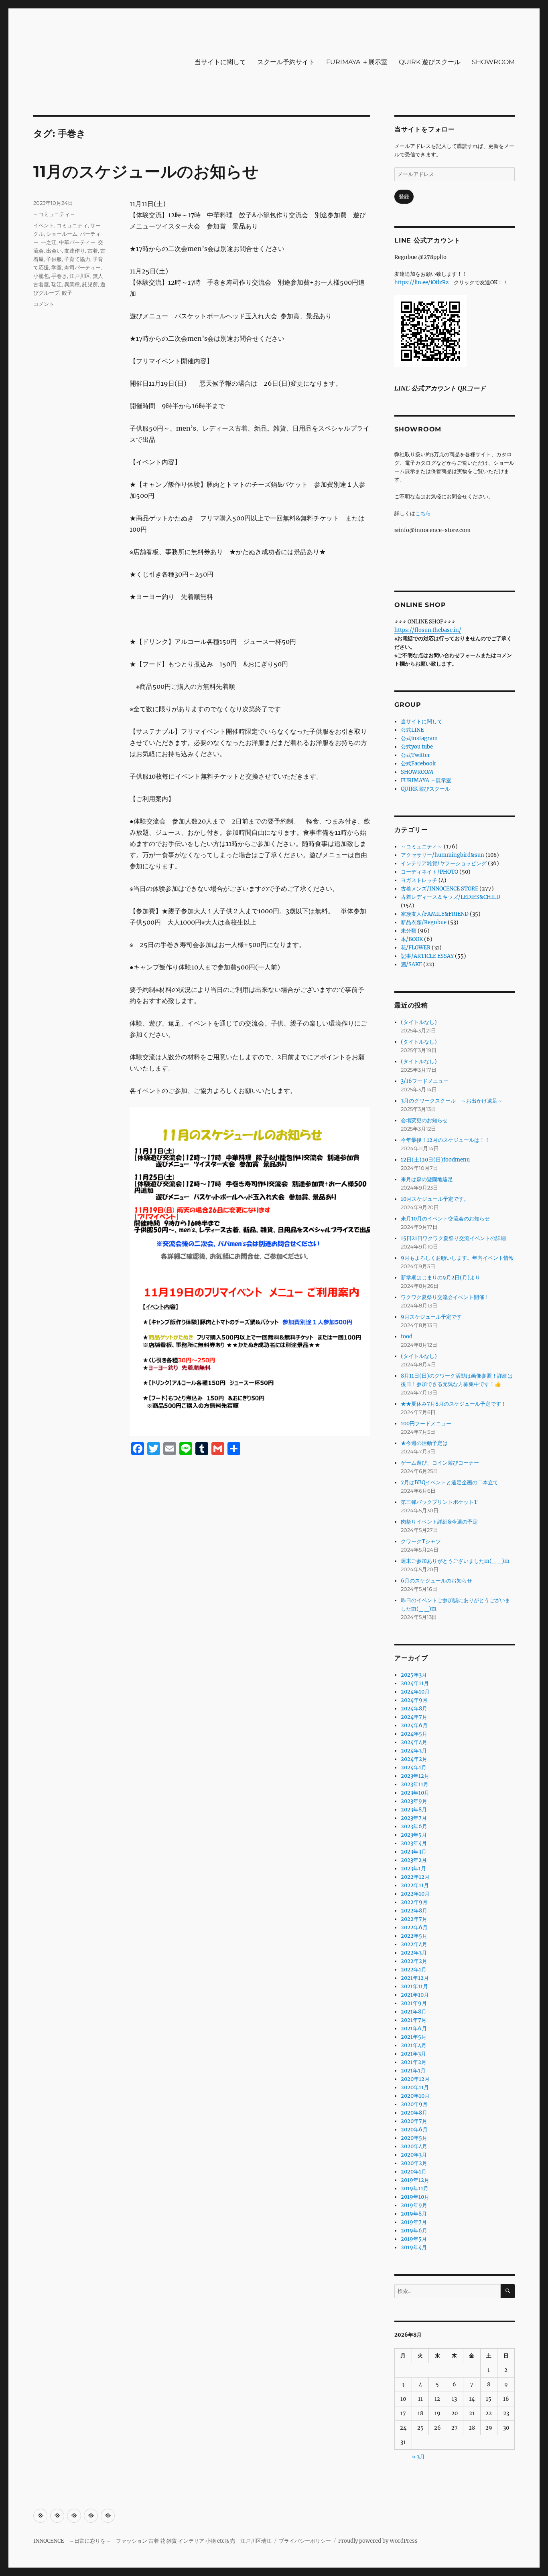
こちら (423, 513)
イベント (44, 225)
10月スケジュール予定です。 (435, 1199)
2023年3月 (414, 1852)
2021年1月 (413, 2071)
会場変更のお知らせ (424, 1120)
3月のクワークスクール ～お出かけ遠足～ (452, 1101)
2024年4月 (414, 1742)
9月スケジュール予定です (431, 1317)
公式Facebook (418, 764)
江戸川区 (80, 276)
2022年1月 (414, 1970)
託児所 (90, 284)
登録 (404, 197)
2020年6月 (414, 2130)
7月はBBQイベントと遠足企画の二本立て (450, 1482)
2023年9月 (414, 1801)
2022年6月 (414, 1927)
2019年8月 (414, 2214)
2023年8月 (414, 1810)
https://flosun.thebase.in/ (428, 630)
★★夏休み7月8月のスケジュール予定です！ (454, 1404)
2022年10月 (415, 1894)
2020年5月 (414, 2138)
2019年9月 (414, 2205)
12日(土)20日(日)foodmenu (435, 1160)
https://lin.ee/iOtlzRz (421, 282)
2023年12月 (415, 1776)
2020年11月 (415, 2087)
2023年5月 (414, 1835)
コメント (44, 304)
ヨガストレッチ (419, 880)
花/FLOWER (416, 948)
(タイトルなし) (419, 1022)
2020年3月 (414, 2155)
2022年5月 (414, 1936)
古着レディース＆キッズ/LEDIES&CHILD (451, 897)
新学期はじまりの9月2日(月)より (440, 1278)
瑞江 (57, 284)
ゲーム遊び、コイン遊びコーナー (440, 1463)
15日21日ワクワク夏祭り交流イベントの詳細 (453, 1238)
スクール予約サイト (286, 62)
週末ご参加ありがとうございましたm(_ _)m (455, 1561)
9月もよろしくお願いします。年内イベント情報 (457, 1258)
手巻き (59, 276)
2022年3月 (414, 1953)
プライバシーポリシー (305, 2541)
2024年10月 (415, 1692)
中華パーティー (77, 242)
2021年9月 (414, 2003)
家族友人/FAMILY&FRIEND (435, 914)
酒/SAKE (411, 964)
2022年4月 (414, 1944)
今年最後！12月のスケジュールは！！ (445, 1140)
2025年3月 (414, 1675)
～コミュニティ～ (54, 214)
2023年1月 (413, 1869)
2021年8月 (414, 2012)
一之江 (49, 242)
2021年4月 (414, 2045)
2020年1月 (414, 2172)
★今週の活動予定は (424, 1443)
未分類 (409, 931)
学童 (57, 267)
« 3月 (418, 2457)
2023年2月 (414, 1860)
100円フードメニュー (426, 1424)
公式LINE (412, 730)
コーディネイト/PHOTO (429, 872)
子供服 (54, 259)
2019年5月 (414, 2239)
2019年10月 (415, 2197)
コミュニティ (72, 225)
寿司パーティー (82, 267)
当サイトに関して (220, 62)
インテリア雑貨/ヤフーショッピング (444, 863)
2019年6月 (414, 2231)
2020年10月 (415, 2096)
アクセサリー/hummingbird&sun (442, 855)
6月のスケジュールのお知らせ (436, 1581)
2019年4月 (414, 2247)
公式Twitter (415, 755)
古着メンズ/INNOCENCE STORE (439, 889)
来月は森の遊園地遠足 (427, 1179)
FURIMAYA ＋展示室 (357, 62)
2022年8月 (414, 1911)
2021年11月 (414, 1986)
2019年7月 (414, 2222)
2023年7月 (414, 1818)
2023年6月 (414, 1826)
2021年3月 (413, 2054)
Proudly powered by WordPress (378, 2541)
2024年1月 (414, 1768)
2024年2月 (414, 1759)
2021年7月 (414, 2020)
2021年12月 (415, 1978)
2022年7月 (414, 1919)
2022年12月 (415, 1877)
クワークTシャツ (421, 1541)
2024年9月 (414, 1700)
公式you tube (417, 747)
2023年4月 (414, 1843)
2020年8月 (414, 2113)
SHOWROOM (493, 62)
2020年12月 (415, 2079)
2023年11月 (415, 1784)
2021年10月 (415, 1995)
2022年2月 (414, 1961)
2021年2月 (414, 2062)
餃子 (67, 293)
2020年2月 (414, 2163)
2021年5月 (414, 2037)
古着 (93, 251)
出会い (54, 251)
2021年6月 (414, 2029)
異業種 (72, 284)
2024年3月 (414, 1751)
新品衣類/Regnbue (424, 922)
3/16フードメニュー (425, 1081)
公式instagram (419, 738)
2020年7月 (414, 2121)
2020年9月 (414, 2104)
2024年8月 (414, 1709)
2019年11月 (415, 2188)
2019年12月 (415, 2180)
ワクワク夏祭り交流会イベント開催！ (445, 1297)
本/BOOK (412, 939)
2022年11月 (415, 1885)
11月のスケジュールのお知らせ (146, 171)
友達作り (75, 251)
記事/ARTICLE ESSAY (427, 956)
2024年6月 (414, 1725)
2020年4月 (414, 2146)
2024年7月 (414, 1717)
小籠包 (41, 276)
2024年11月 (415, 1683)
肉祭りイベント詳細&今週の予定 (439, 1522)
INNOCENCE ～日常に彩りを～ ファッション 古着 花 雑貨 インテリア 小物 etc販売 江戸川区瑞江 (152, 2541)
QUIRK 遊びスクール (430, 62)
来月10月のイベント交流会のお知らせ (445, 1219)
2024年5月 (414, 1734)
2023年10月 (415, 1793)
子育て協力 (77, 259)
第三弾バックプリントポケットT (439, 1502)
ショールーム (62, 234)
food (407, 1337)
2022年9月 (414, 1902)
